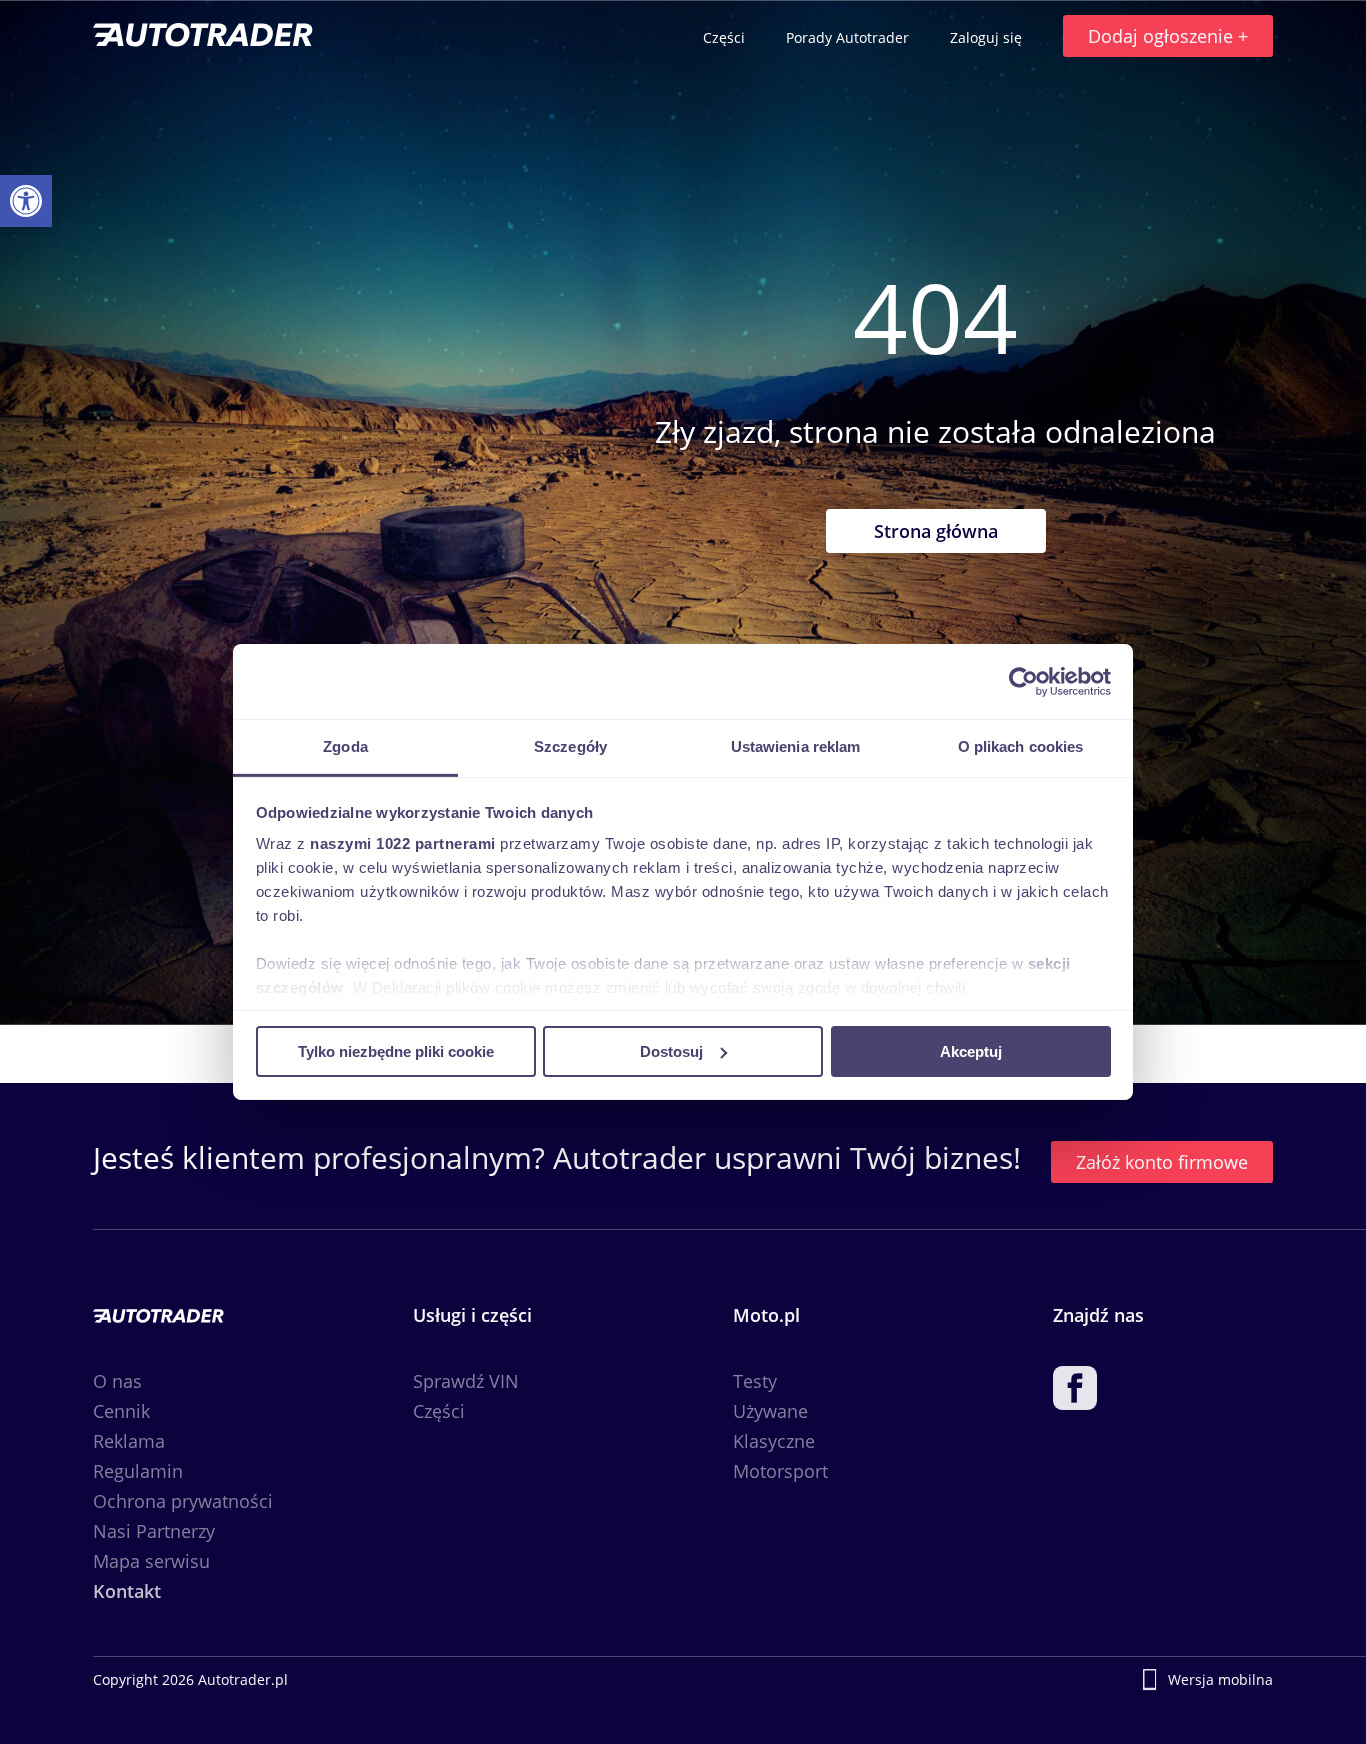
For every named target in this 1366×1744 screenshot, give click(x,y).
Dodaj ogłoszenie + (1168, 36)
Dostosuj (671, 1050)
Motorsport (780, 1471)
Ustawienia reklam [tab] (796, 746)
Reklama (129, 1441)
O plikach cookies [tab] (1021, 746)
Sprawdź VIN (466, 1381)
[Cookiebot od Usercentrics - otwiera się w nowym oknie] (1023, 681)
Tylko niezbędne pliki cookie (396, 1050)
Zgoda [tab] (345, 746)
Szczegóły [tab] (570, 746)
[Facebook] (1075, 1392)
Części (726, 37)
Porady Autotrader (849, 37)
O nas (117, 1381)
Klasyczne (774, 1441)
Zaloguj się (988, 37)
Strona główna (936, 531)
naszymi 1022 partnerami (403, 843)
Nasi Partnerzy (154, 1531)
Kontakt (127, 1591)
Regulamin (138, 1471)
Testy (755, 1381)
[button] (26, 201)
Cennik (121, 1411)
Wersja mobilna (1220, 1680)
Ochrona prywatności (183, 1501)
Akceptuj (971, 1050)
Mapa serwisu (151, 1561)
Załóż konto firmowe (1162, 1162)
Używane (770, 1411)
